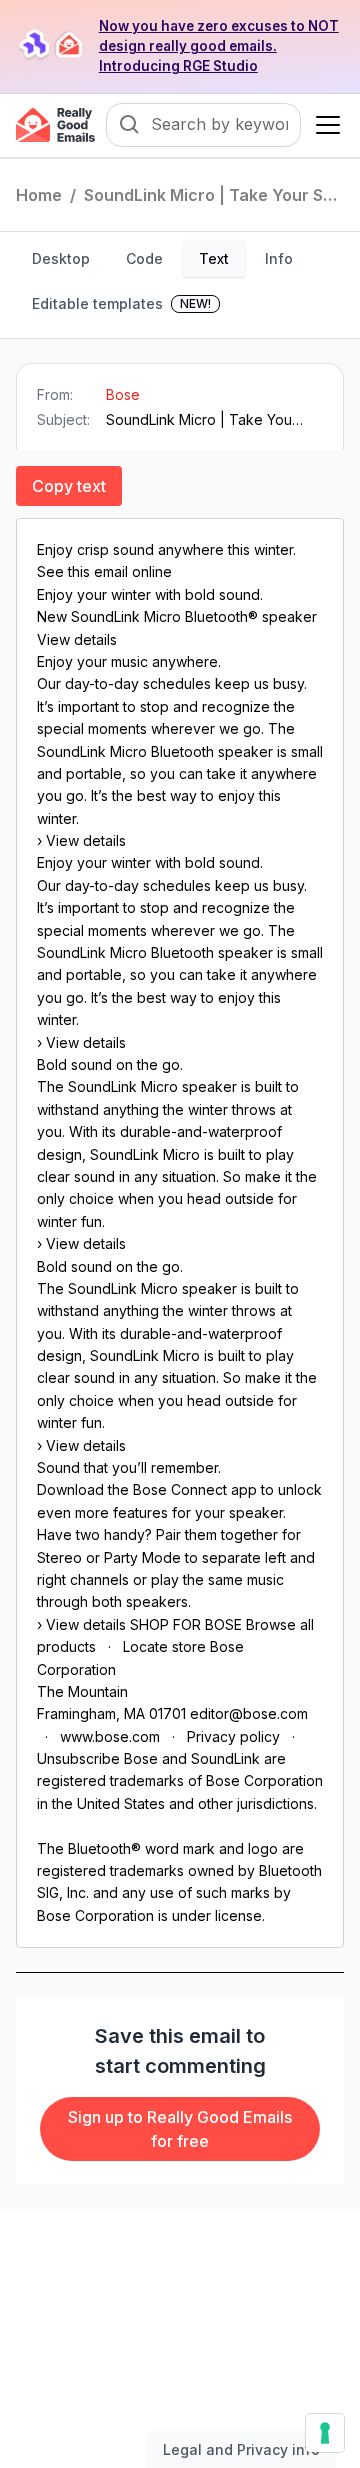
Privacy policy (233, 1736)
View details (77, 639)
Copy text (69, 486)
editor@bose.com (249, 1713)
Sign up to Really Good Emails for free (180, 2129)
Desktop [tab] (61, 258)
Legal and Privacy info (241, 2449)
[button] (324, 125)
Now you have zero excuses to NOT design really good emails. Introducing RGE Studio (219, 46)
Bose (123, 394)
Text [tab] (214, 258)
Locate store (164, 1646)
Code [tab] (144, 258)
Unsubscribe (78, 1758)
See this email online (104, 571)
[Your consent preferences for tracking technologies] (325, 2433)
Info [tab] (279, 258)
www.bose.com (110, 1736)
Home (39, 195)
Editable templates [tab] (121, 303)
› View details (81, 840)
